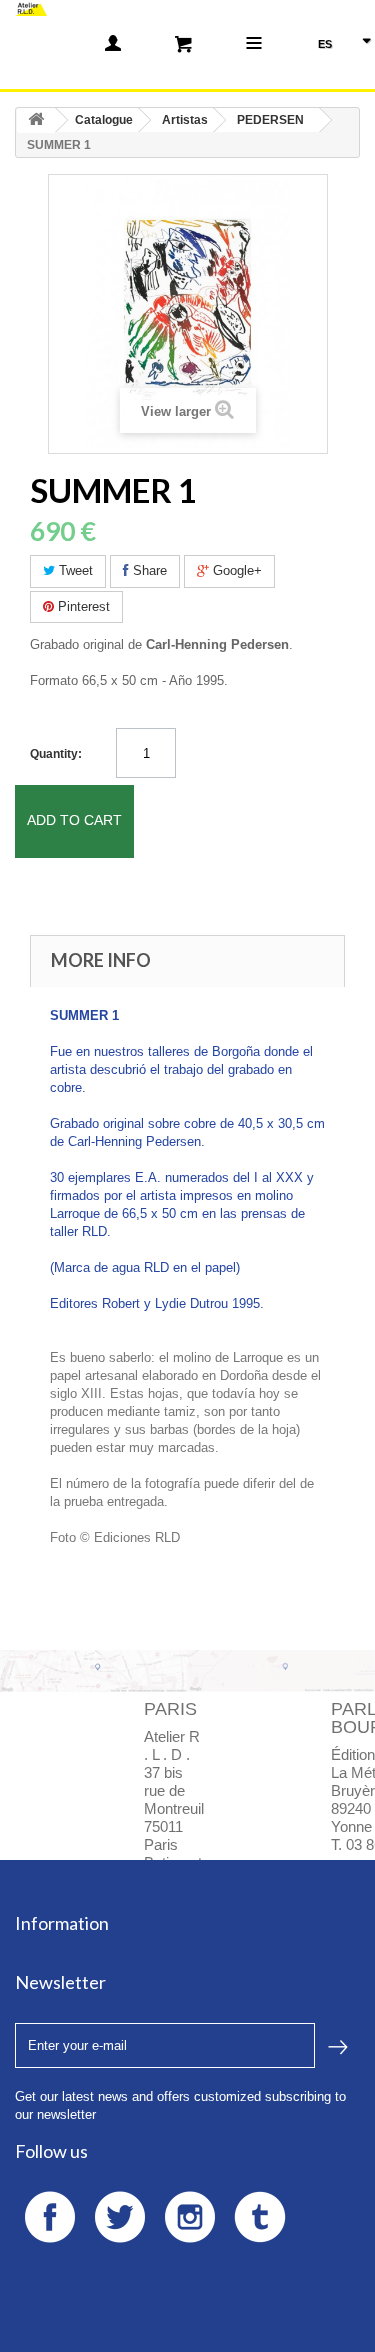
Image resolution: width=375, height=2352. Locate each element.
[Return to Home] (36, 120)
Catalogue (104, 120)
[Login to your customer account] (113, 43)
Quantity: (56, 754)
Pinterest (82, 606)
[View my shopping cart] (183, 43)
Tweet (74, 570)
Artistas (185, 120)
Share (148, 570)
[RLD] (31, 8)
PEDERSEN (270, 120)
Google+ (235, 570)
